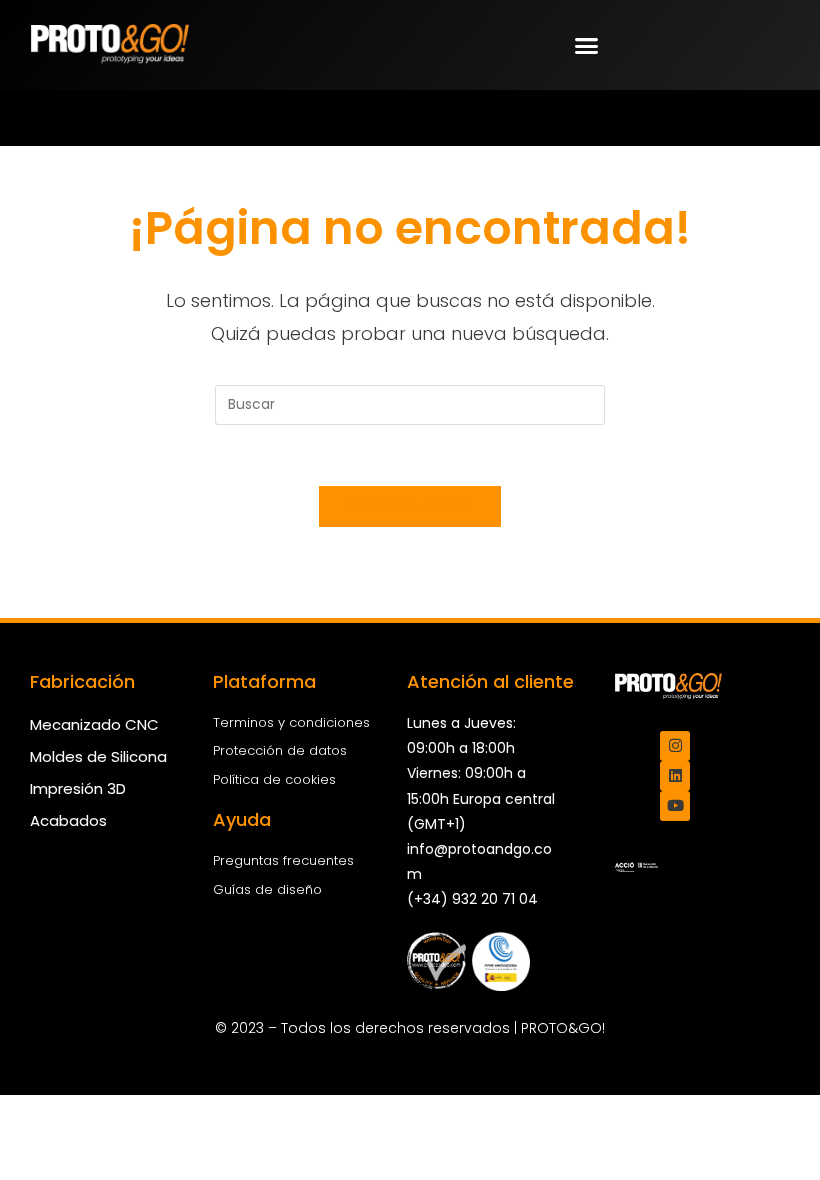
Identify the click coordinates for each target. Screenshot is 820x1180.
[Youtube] (675, 806)
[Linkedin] (675, 776)
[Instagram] (675, 746)
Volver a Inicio (410, 506)
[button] (587, 45)
